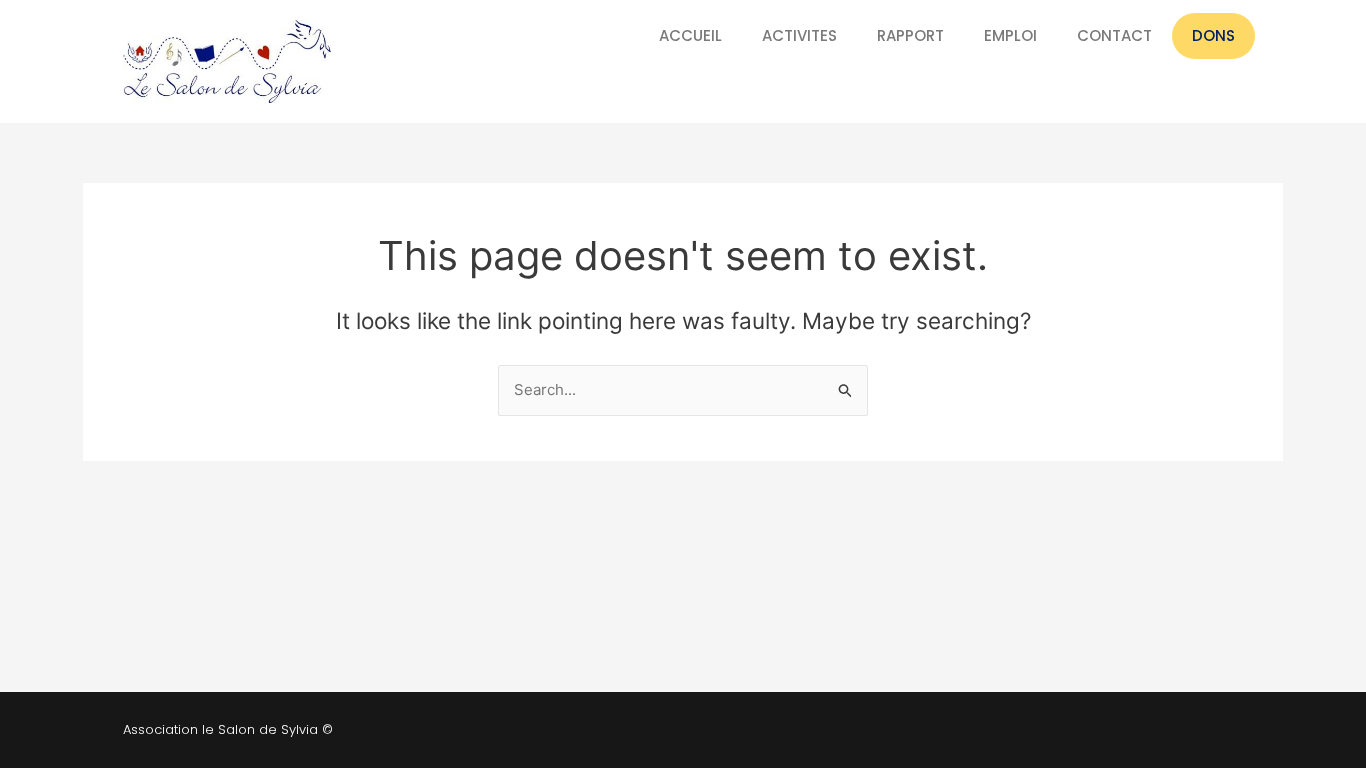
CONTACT (1114, 35)
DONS (1213, 35)
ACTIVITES (799, 35)
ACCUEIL (690, 35)
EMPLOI (1010, 35)
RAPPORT (910, 35)
